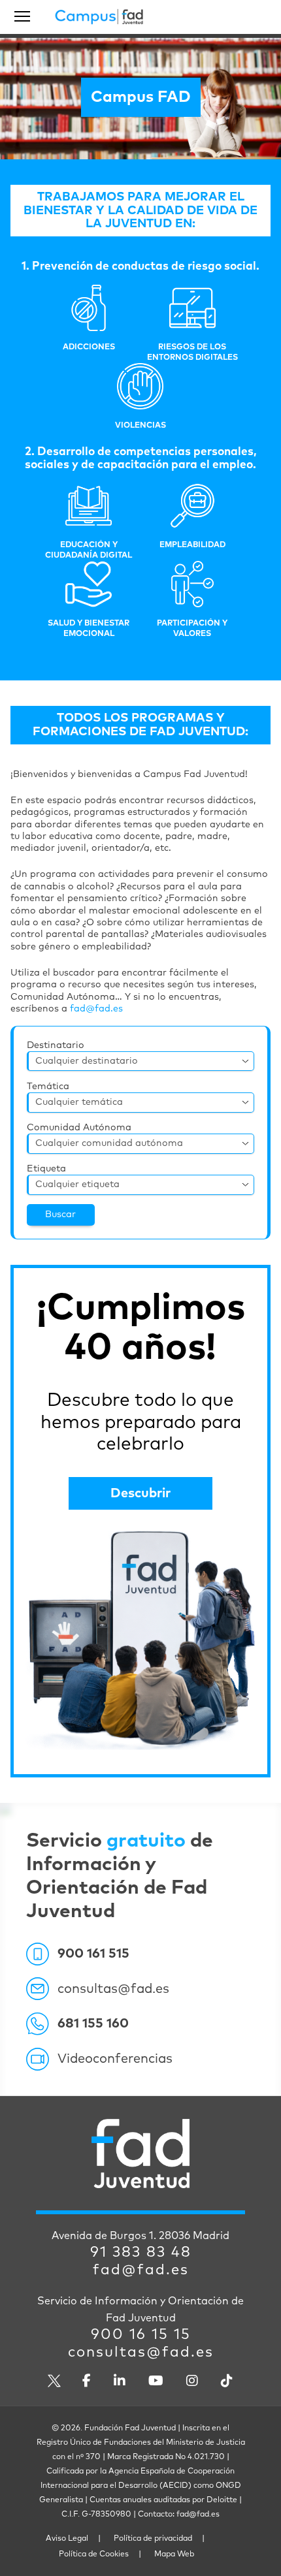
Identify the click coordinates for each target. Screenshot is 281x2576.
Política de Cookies (94, 2554)
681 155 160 (93, 2024)
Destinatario (56, 1045)
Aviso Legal (67, 2539)
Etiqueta (46, 1169)
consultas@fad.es (113, 1989)
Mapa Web (174, 2554)
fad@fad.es (96, 1009)
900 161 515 (93, 1954)
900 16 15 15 (141, 2335)
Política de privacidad (153, 2539)
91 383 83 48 (141, 2253)
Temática (48, 1087)
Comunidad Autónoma (79, 1128)
